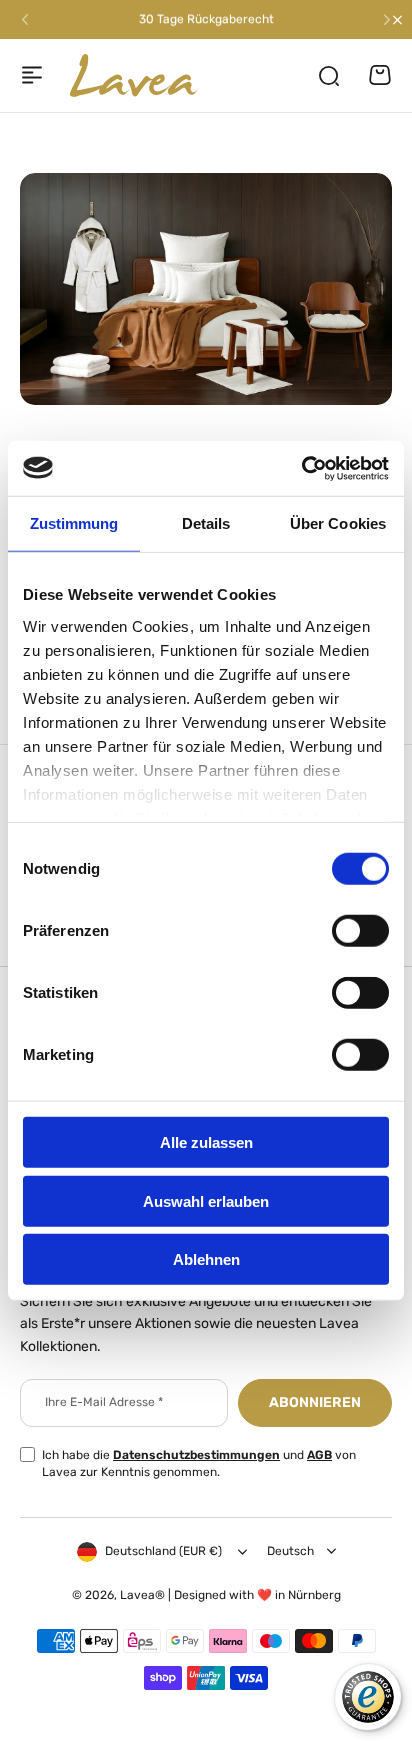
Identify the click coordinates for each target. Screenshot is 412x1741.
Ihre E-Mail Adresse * (104, 1402)
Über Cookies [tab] (338, 523)
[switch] (360, 931)
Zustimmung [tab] (74, 523)
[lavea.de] (134, 76)
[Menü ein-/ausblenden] (32, 75)
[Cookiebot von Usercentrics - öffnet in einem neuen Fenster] (301, 468)
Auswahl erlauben (206, 1200)
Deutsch (290, 1551)
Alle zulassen (206, 1142)
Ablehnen (206, 1259)
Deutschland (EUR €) (163, 1551)
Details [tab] (206, 523)
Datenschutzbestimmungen (196, 1455)
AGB (319, 1455)
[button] (25, 20)
